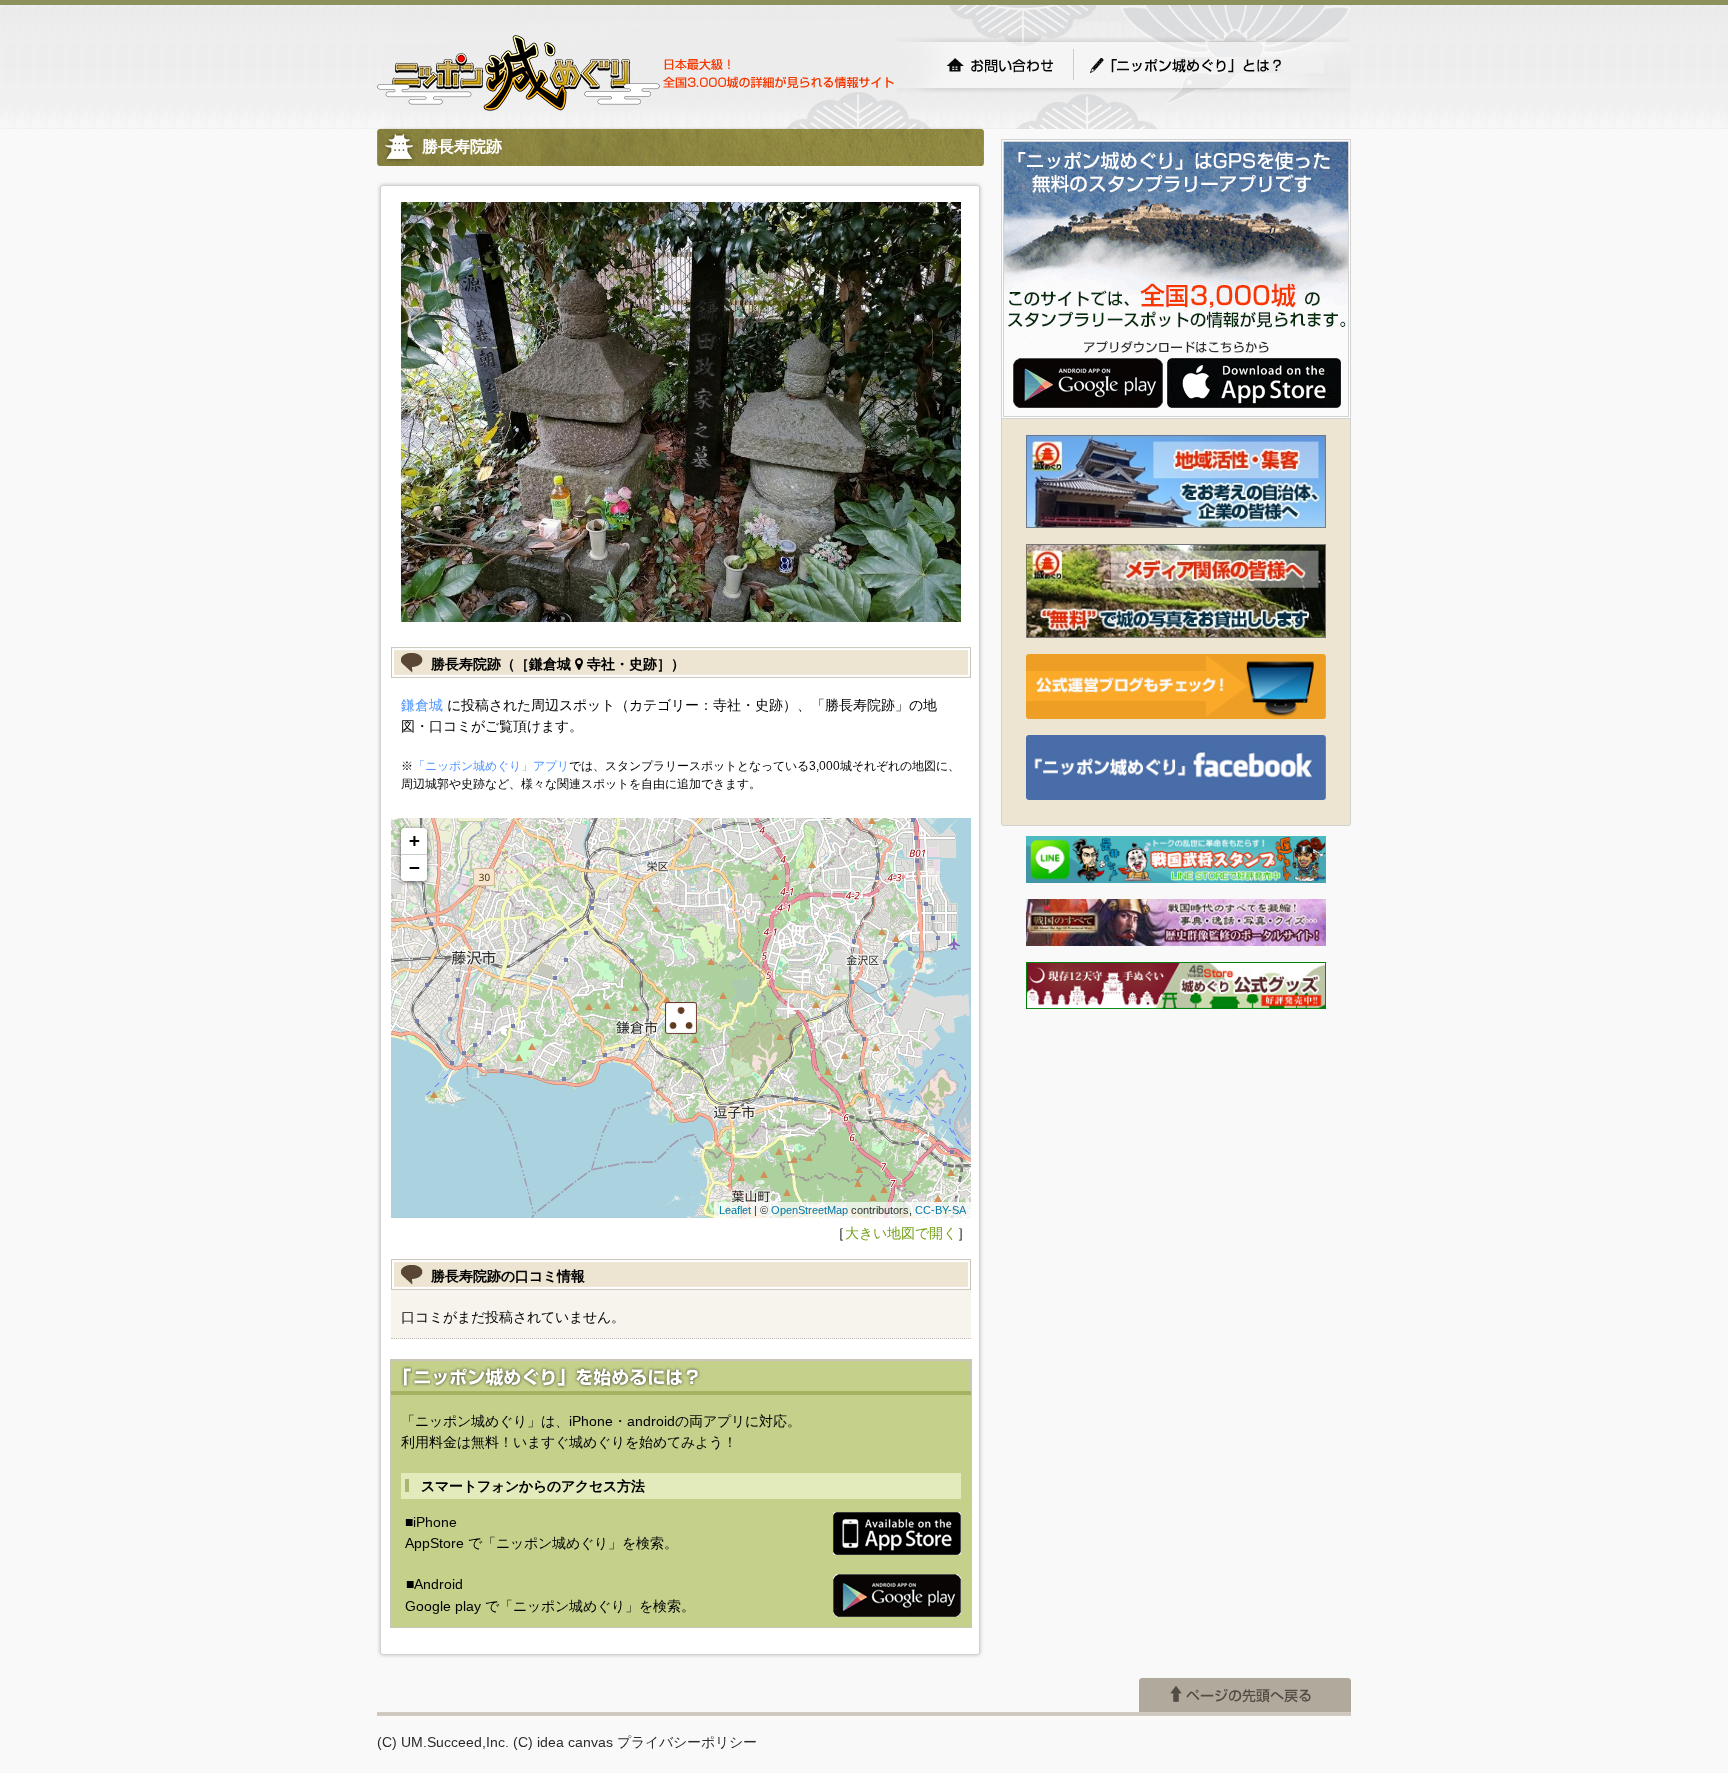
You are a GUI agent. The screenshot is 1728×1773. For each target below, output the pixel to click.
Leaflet (735, 1210)
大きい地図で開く (901, 1233)
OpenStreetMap (809, 1210)
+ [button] (414, 840)
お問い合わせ (1000, 65)
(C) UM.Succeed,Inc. (443, 1742)
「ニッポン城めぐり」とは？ (1206, 65)
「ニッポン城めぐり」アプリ (491, 766)
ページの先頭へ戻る (1245, 1695)
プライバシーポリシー (687, 1742)
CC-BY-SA (940, 1210)
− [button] (414, 867)
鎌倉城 (422, 705)
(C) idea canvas (563, 1742)
